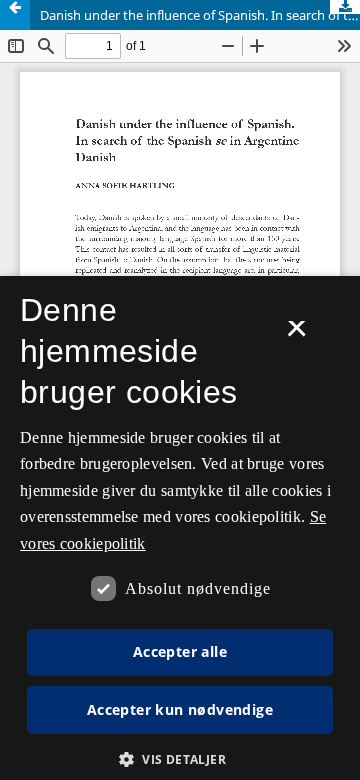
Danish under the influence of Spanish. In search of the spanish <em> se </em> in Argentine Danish (200, 15)
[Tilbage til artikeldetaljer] (15, 15)
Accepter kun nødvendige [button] (180, 709)
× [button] (296, 335)
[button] (180, 759)
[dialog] (180, 528)
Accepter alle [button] (180, 651)
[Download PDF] (345, 7)
